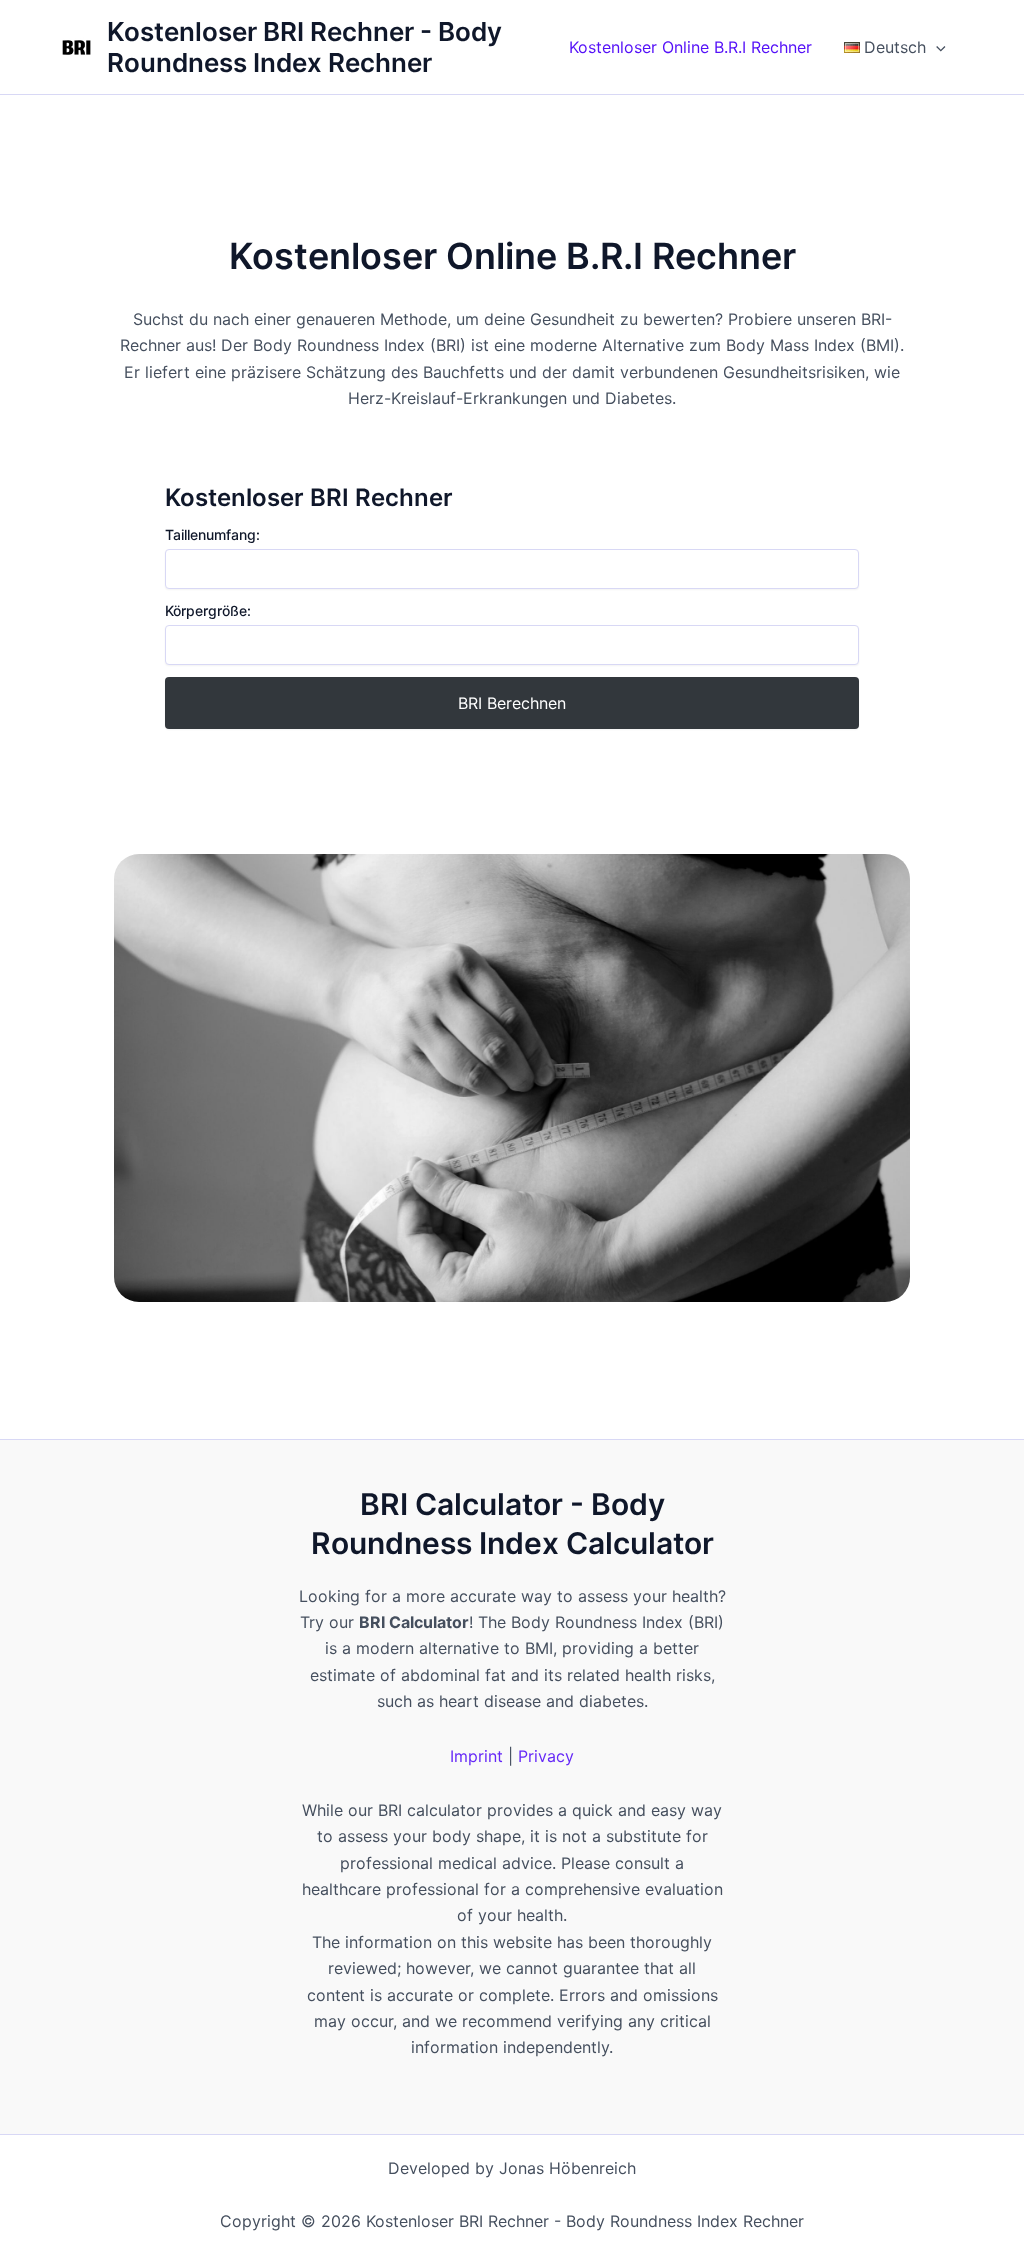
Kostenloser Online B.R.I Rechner (690, 47)
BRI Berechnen (512, 703)
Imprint (476, 1756)
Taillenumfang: (212, 534)
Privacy (546, 1756)
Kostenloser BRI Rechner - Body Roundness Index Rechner (304, 47)
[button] (936, 47)
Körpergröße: (208, 610)
